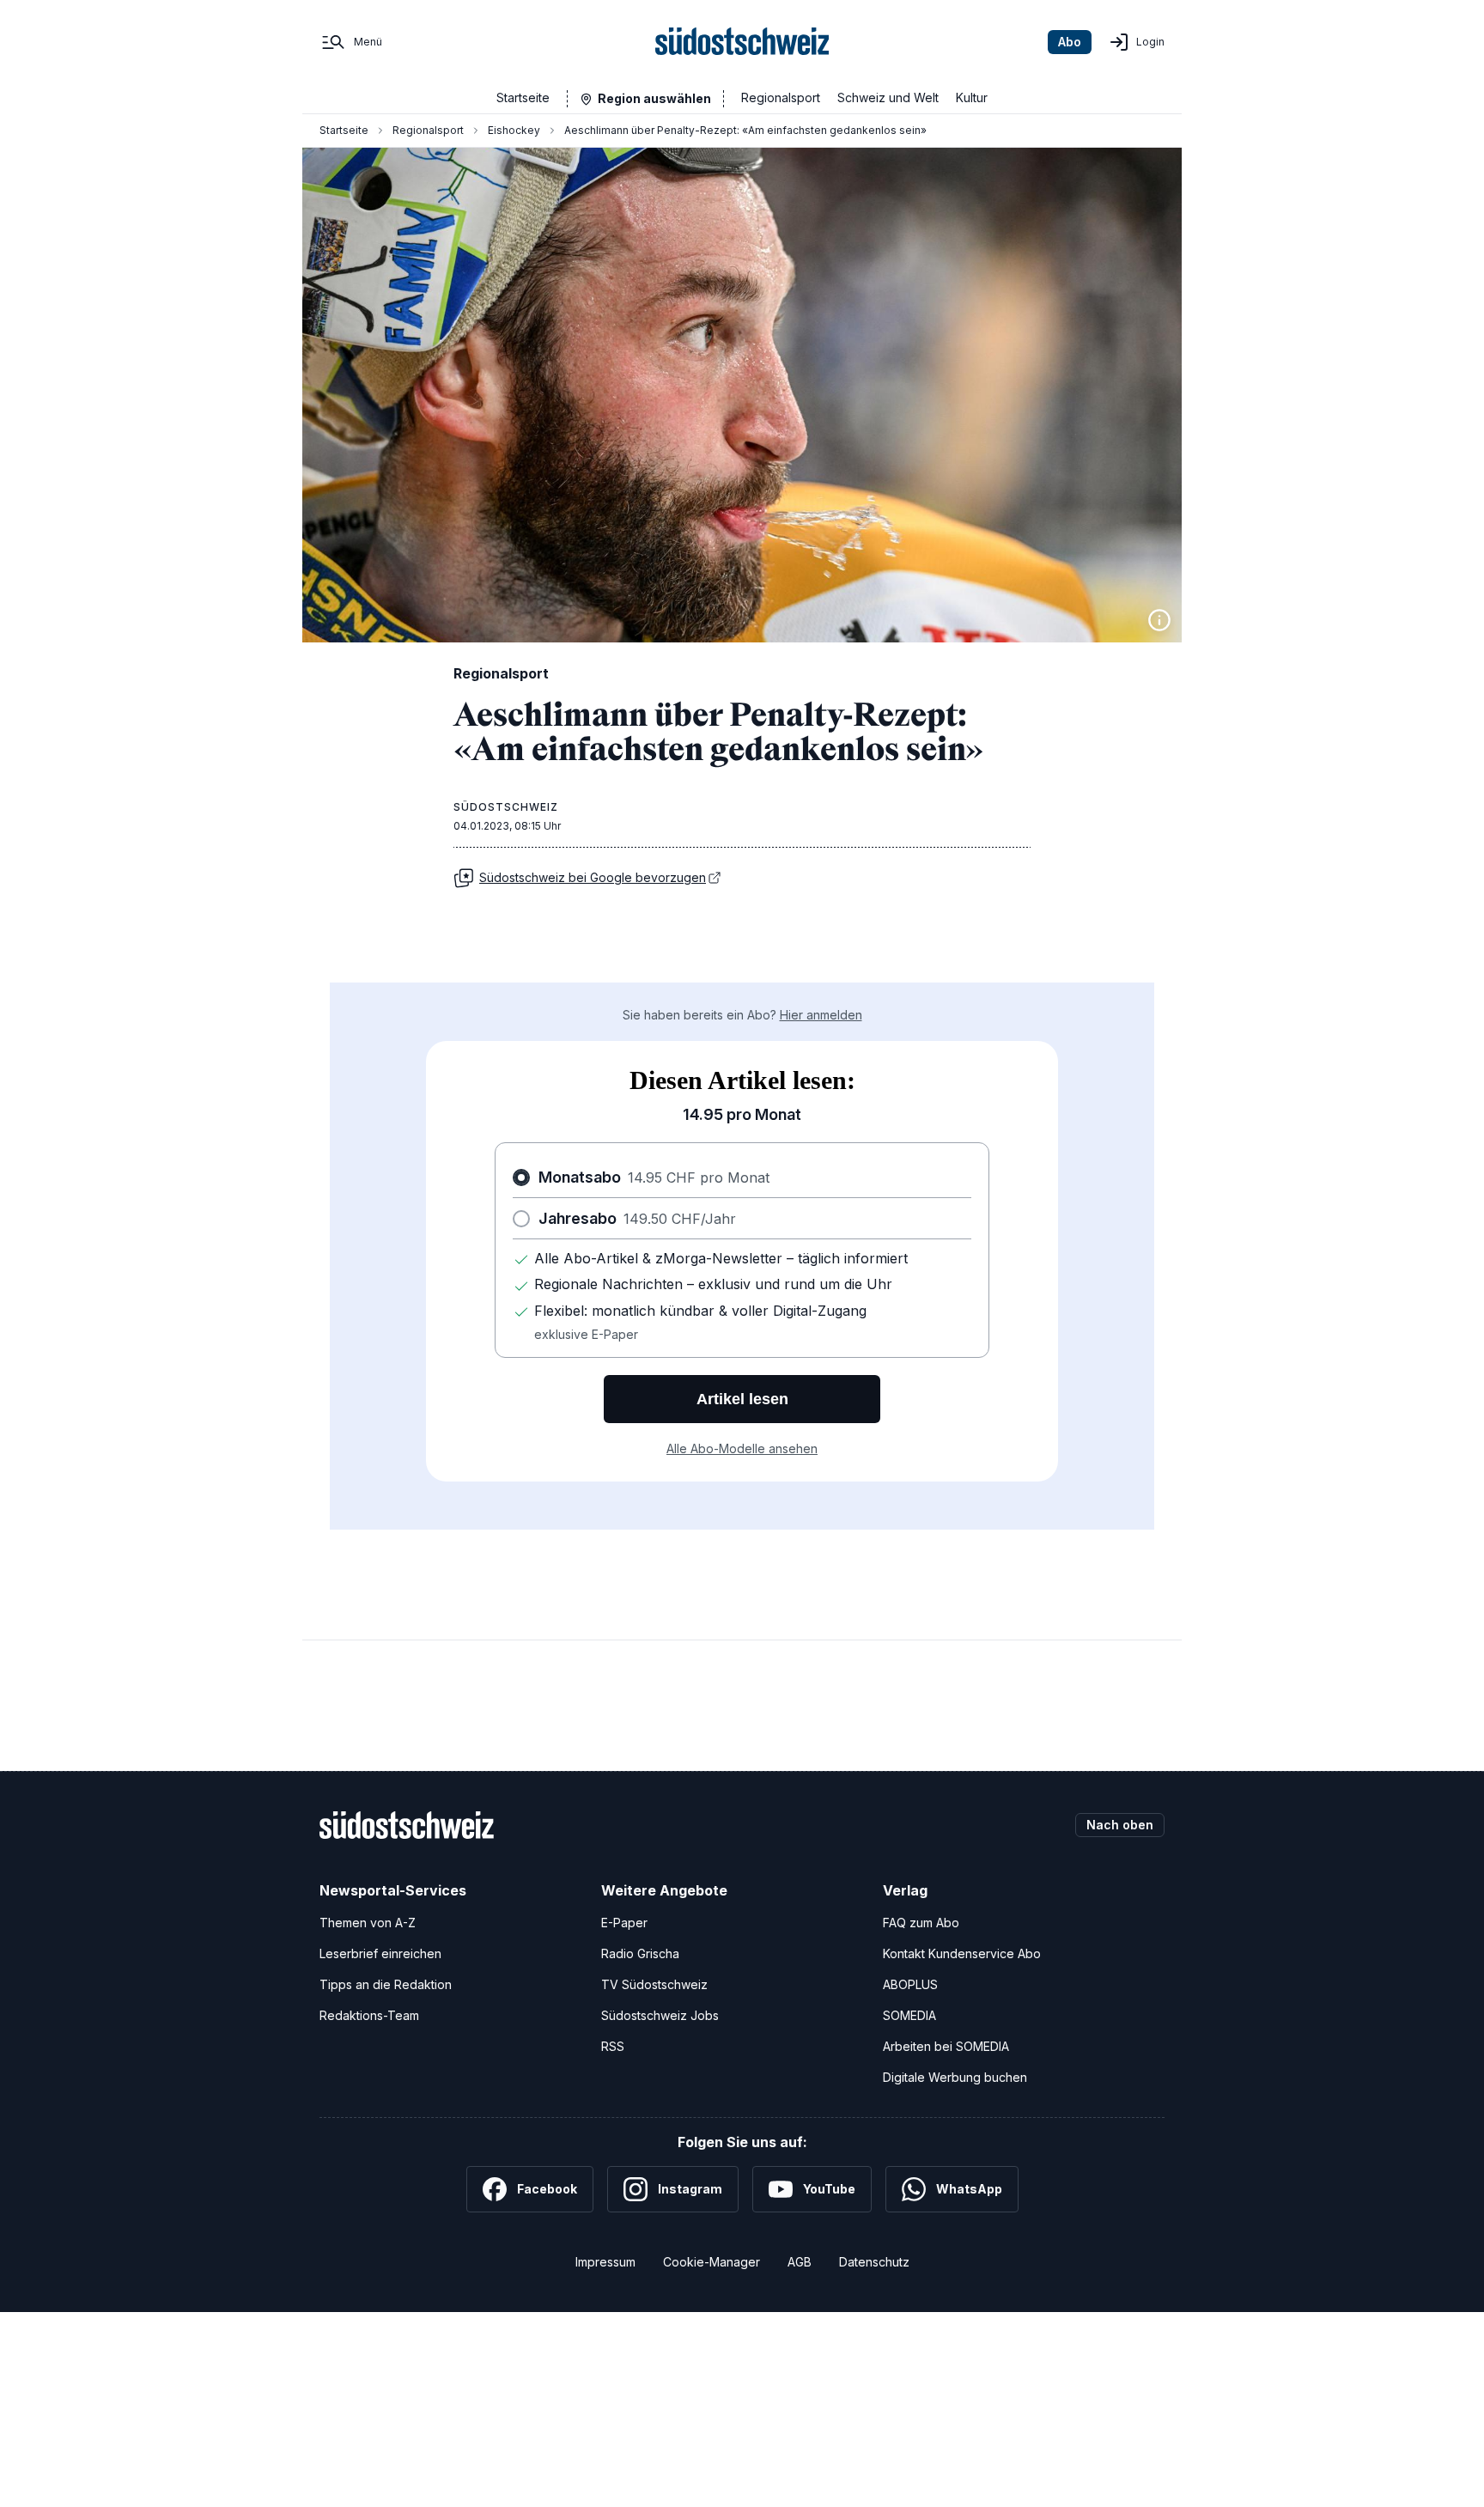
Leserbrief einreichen (380, 1953)
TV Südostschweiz (654, 1984)
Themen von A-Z (368, 1923)
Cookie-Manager (712, 2262)
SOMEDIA (909, 2015)
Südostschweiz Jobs (660, 2015)
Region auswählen (654, 98)
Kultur (972, 97)
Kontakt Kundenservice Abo (962, 1953)
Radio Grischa (640, 1953)
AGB (800, 2262)
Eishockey (514, 130)
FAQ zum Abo (921, 1923)
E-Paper (624, 1923)
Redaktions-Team (369, 2015)
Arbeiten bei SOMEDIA (946, 2046)
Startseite (523, 97)
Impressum (605, 2262)
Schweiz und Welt (888, 97)
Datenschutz (874, 2262)
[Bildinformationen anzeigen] (1159, 620)
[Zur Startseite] (742, 42)
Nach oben (1120, 1825)
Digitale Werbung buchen (955, 2077)
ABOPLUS (910, 1984)
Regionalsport (781, 97)
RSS (613, 2046)
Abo (1070, 42)
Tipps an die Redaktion (386, 1984)
